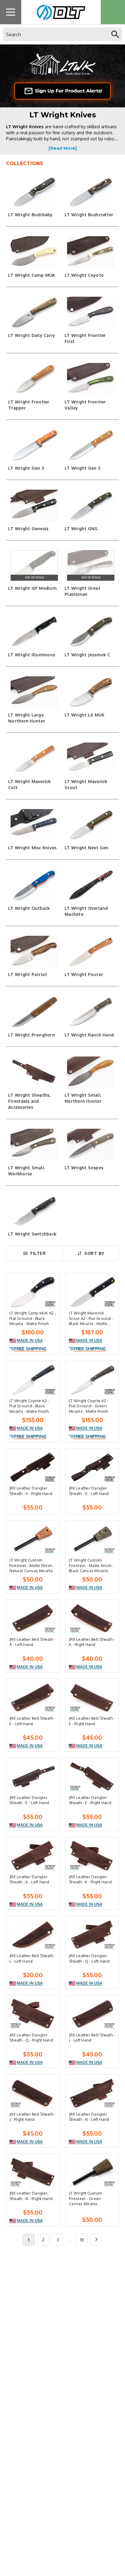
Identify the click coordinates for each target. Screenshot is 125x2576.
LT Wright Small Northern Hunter (83, 1098)
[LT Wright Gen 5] (91, 445)
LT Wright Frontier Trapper (29, 405)
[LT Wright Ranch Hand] (91, 1012)
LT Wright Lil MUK (84, 715)
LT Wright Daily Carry (32, 335)
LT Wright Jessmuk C (87, 655)
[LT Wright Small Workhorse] (34, 1144)
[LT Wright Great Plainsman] (91, 565)
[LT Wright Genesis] (34, 505)
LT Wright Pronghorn (32, 1035)
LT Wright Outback (29, 908)
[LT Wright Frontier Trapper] (34, 379)
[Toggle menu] (11, 12)
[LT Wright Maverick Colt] (34, 758)
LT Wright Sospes (84, 1168)
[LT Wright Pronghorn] (34, 1012)
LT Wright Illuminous (32, 655)
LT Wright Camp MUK (32, 275)
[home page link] (59, 12)
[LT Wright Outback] (34, 885)
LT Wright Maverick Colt (30, 784)
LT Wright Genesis (28, 529)
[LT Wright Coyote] (91, 252)
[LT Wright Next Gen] (91, 825)
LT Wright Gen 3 (26, 468)
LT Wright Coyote (84, 275)
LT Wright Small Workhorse (26, 1171)
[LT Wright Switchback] (34, 1211)
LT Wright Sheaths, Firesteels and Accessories (29, 1101)
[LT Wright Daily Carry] (34, 312)
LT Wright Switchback (32, 1234)
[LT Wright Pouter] (91, 952)
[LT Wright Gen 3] (34, 445)
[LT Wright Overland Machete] (91, 885)
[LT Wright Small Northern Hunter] (91, 1072)
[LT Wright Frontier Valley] (91, 379)
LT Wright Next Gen (87, 848)
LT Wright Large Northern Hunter (27, 718)
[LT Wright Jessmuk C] (91, 632)
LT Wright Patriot (28, 974)
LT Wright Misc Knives (32, 848)
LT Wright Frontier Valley (85, 405)
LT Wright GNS (81, 529)
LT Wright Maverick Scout (86, 784)
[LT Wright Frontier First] (91, 312)
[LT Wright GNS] (91, 505)
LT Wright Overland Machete (86, 911)
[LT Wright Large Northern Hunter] (34, 692)
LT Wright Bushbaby (30, 215)
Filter (38, 1253)
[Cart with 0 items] (113, 12)
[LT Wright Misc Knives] (34, 825)
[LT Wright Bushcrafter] (91, 192)
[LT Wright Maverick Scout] (91, 758)
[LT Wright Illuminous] (34, 632)
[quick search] (115, 34)
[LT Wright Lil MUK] (91, 692)
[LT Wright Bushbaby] (34, 192)
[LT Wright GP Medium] (34, 565)
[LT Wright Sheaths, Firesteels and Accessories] (34, 1072)
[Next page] (96, 2240)
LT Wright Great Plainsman (83, 591)
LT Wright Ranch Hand (89, 1035)
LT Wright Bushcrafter (89, 215)
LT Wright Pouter (84, 974)
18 (82, 2240)
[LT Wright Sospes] (91, 1144)
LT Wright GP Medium (32, 588)
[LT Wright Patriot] (34, 952)
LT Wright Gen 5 (83, 468)
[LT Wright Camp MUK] (34, 252)
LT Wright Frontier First (85, 338)
